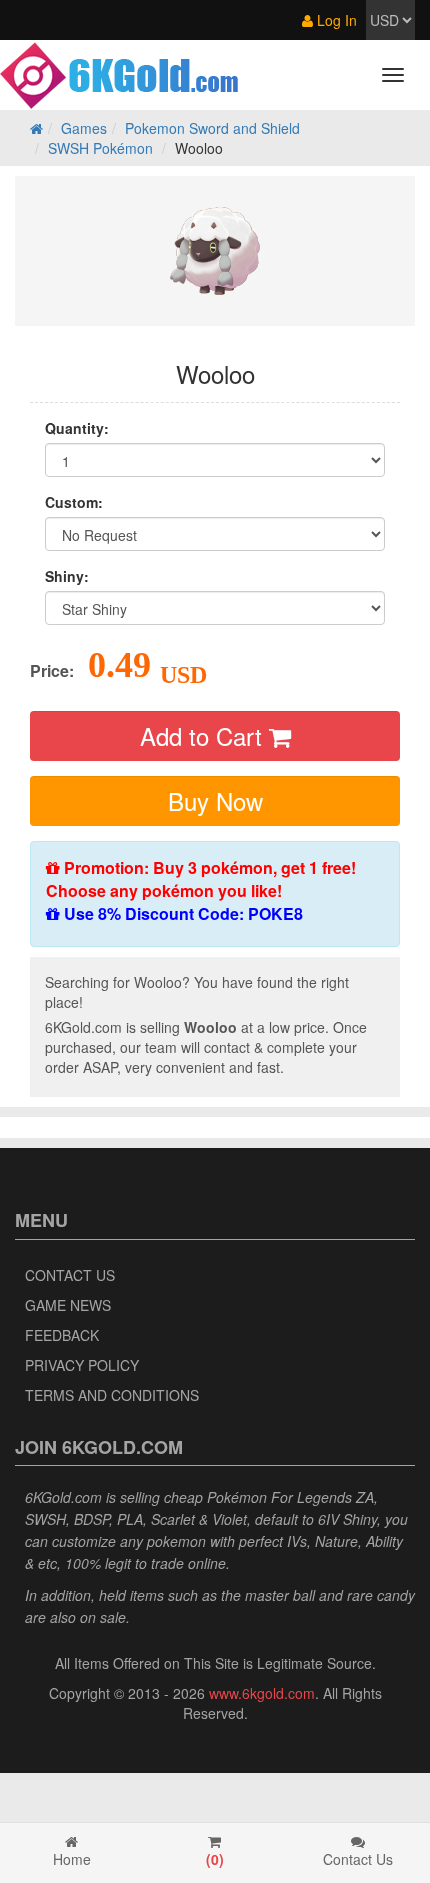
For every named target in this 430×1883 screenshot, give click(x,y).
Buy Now (215, 800)
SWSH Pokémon (100, 148)
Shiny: (67, 576)
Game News (68, 1305)
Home (72, 1859)
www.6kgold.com (262, 1693)
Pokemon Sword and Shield (212, 128)
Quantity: (77, 428)
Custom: (74, 502)
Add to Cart (204, 735)
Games (84, 128)
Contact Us (70, 1275)
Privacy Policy (82, 1365)
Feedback (62, 1335)
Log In (335, 20)
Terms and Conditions (112, 1395)
